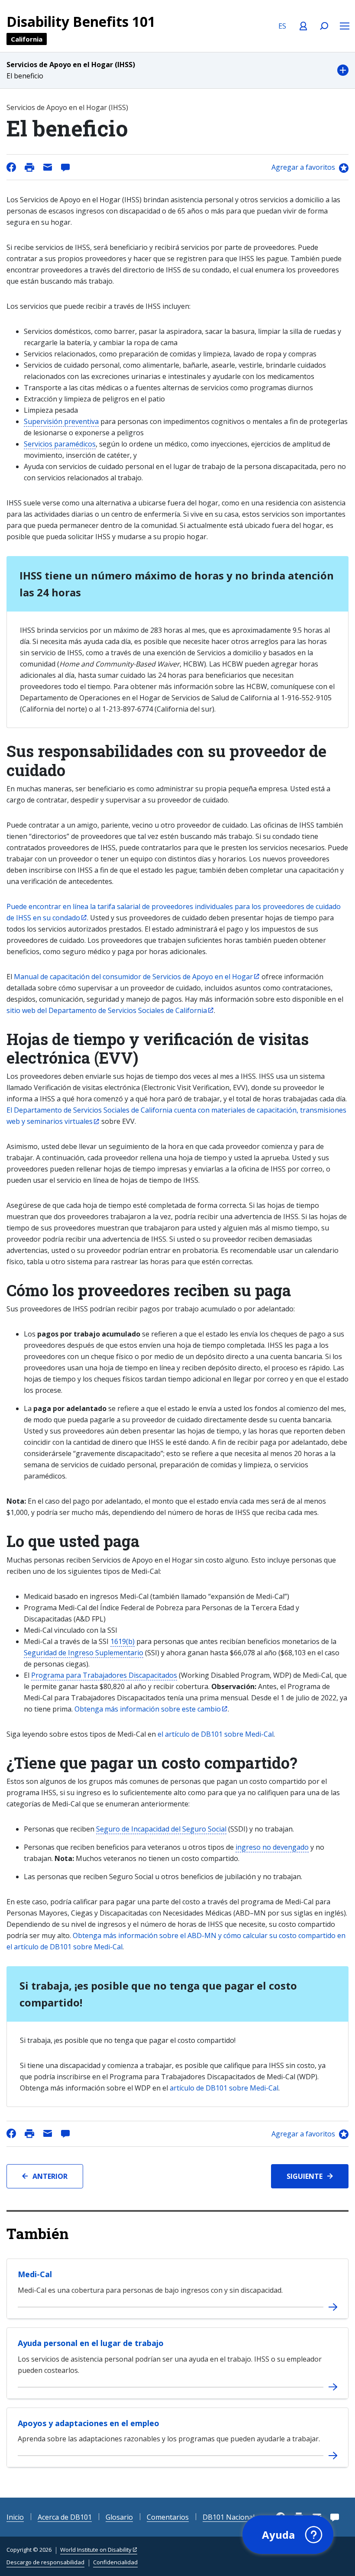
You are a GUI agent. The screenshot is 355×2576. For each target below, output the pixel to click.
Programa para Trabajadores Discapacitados (104, 1675)
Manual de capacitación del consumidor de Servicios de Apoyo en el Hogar (133, 977)
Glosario (119, 2517)
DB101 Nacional (229, 2517)
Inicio (15, 2517)
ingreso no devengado (272, 1847)
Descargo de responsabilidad (45, 2562)
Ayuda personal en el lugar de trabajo (91, 2343)
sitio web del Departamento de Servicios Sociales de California (107, 1010)
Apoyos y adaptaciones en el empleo (89, 2423)
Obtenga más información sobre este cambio (148, 1709)
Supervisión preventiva (61, 421)
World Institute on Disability (96, 2550)
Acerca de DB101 (65, 2517)
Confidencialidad (115, 2562)
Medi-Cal (35, 2274)
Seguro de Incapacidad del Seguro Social (161, 1829)
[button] (177, 70)
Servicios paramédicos (60, 444)
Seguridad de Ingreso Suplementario (84, 1653)
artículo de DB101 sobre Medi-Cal (224, 2088)
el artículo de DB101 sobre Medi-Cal (216, 1734)
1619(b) (123, 1641)
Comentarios (168, 2517)
